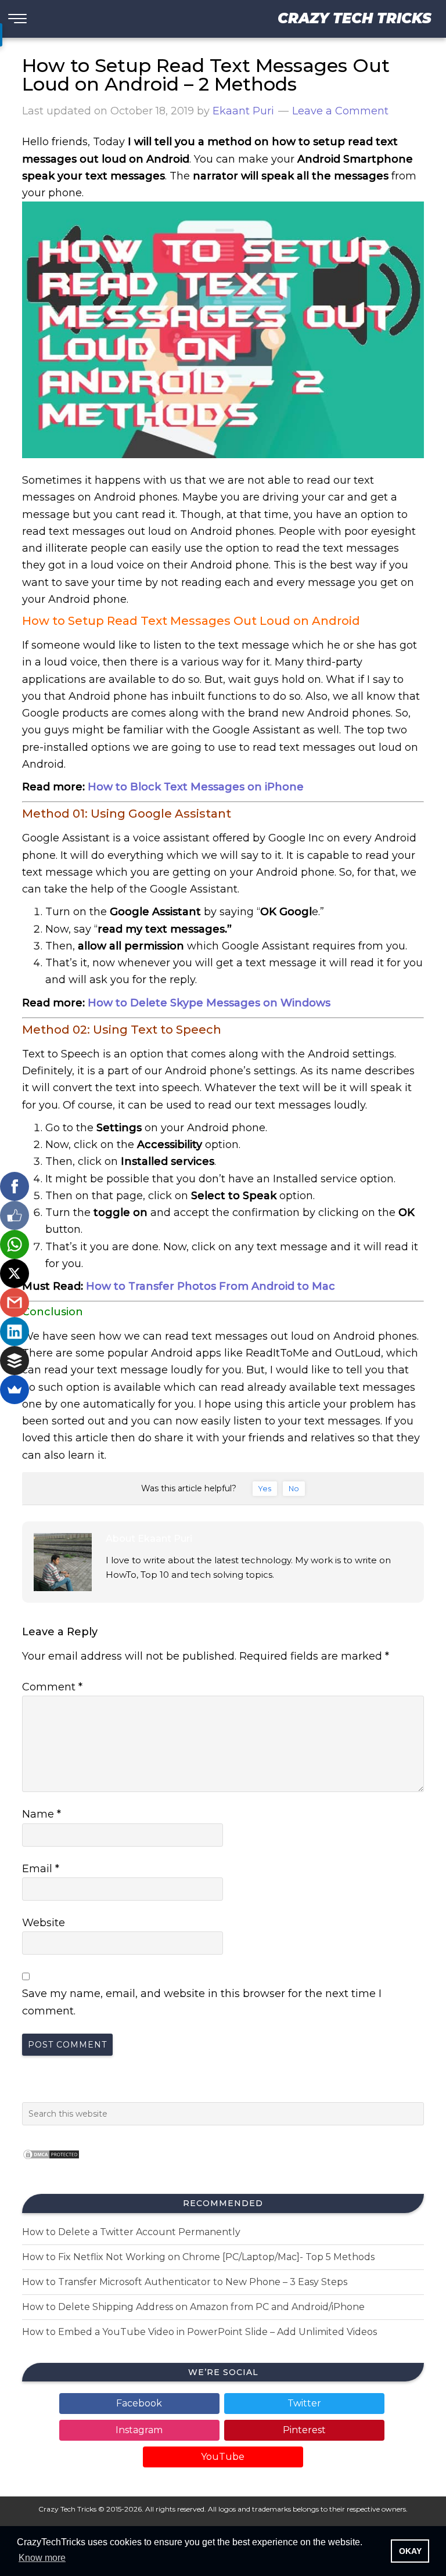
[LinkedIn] (15, 1332)
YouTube (223, 2457)
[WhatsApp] (15, 1244)
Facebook (139, 2403)
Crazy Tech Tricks (355, 18)
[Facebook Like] (15, 1215)
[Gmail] (15, 1303)
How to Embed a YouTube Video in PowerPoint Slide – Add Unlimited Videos (199, 2332)
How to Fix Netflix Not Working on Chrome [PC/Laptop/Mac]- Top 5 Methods (198, 2257)
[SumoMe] (15, 1390)
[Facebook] (15, 1186)
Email (41, 1869)
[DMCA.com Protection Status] (51, 2163)
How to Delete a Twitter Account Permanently (131, 2232)
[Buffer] (15, 1361)
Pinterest (304, 2430)
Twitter (304, 2403)
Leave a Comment (340, 111)
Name (42, 1814)
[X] (15, 1273)
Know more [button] (42, 2558)
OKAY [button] (410, 2551)
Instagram (139, 2430)
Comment (52, 1687)
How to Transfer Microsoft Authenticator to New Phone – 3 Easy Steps (185, 2282)
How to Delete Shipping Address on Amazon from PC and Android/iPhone (193, 2307)
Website (44, 1923)
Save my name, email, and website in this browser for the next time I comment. (202, 2002)
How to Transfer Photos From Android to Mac (211, 1286)
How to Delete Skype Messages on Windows (209, 1003)
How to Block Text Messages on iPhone (196, 787)
